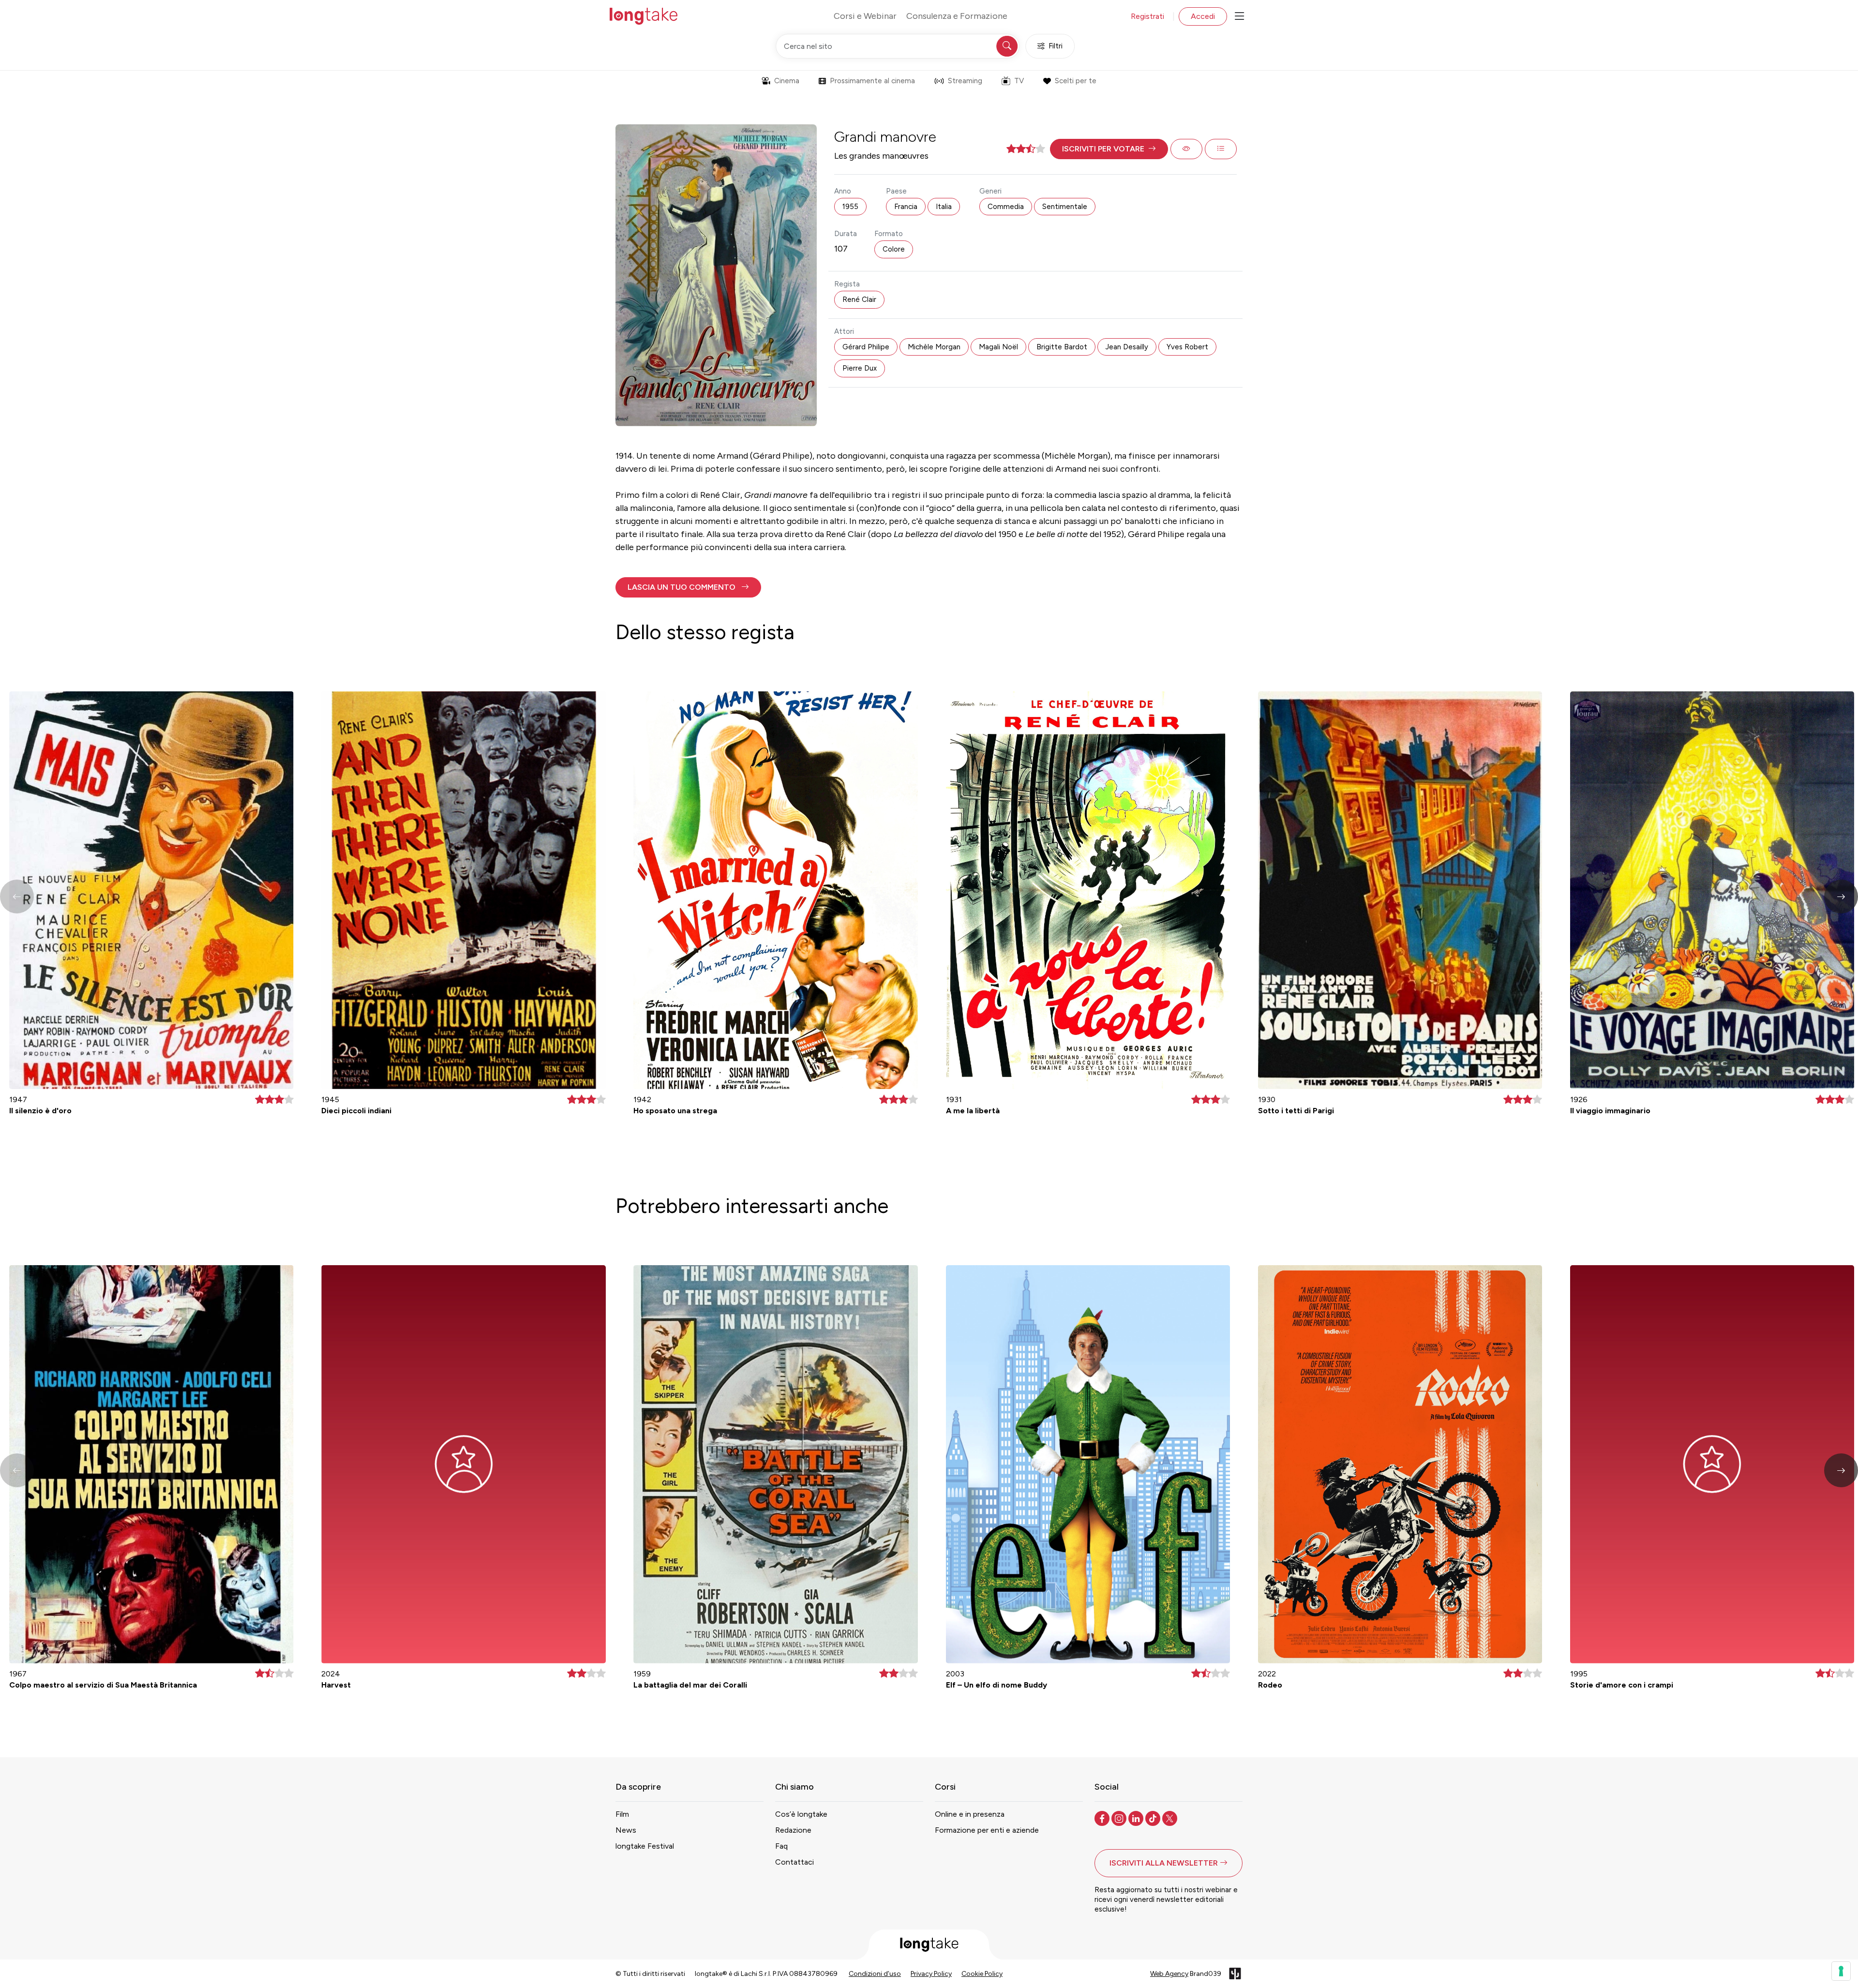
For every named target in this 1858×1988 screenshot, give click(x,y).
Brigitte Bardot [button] (1062, 347)
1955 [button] (850, 207)
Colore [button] (894, 249)
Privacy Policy (931, 1974)
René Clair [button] (859, 299)
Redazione (793, 1830)
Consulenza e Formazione (957, 16)
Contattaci (794, 1862)
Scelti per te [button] (1076, 81)
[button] (1109, 149)
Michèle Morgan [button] (934, 347)
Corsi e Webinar (865, 16)
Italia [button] (944, 207)
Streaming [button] (965, 81)
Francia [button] (906, 207)
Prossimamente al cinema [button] (872, 81)
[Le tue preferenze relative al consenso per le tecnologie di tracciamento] (1841, 1971)
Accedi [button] (1203, 16)
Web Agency (1169, 1974)
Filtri (1056, 46)
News (626, 1830)
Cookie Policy (982, 1974)
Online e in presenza (970, 1814)
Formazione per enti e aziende (987, 1830)
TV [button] (1019, 81)
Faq (781, 1846)
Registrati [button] (1147, 16)
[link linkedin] (1137, 1818)
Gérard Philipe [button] (866, 347)
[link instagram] (1120, 1818)
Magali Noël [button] (998, 347)
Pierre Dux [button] (860, 368)
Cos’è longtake (801, 1814)
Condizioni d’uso (875, 1974)
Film (622, 1814)
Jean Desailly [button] (1127, 347)
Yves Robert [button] (1187, 347)
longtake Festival (645, 1846)
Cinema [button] (787, 81)
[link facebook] (1103, 1818)
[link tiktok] (1154, 1818)
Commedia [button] (1006, 207)
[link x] (1171, 1818)
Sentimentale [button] (1065, 207)
